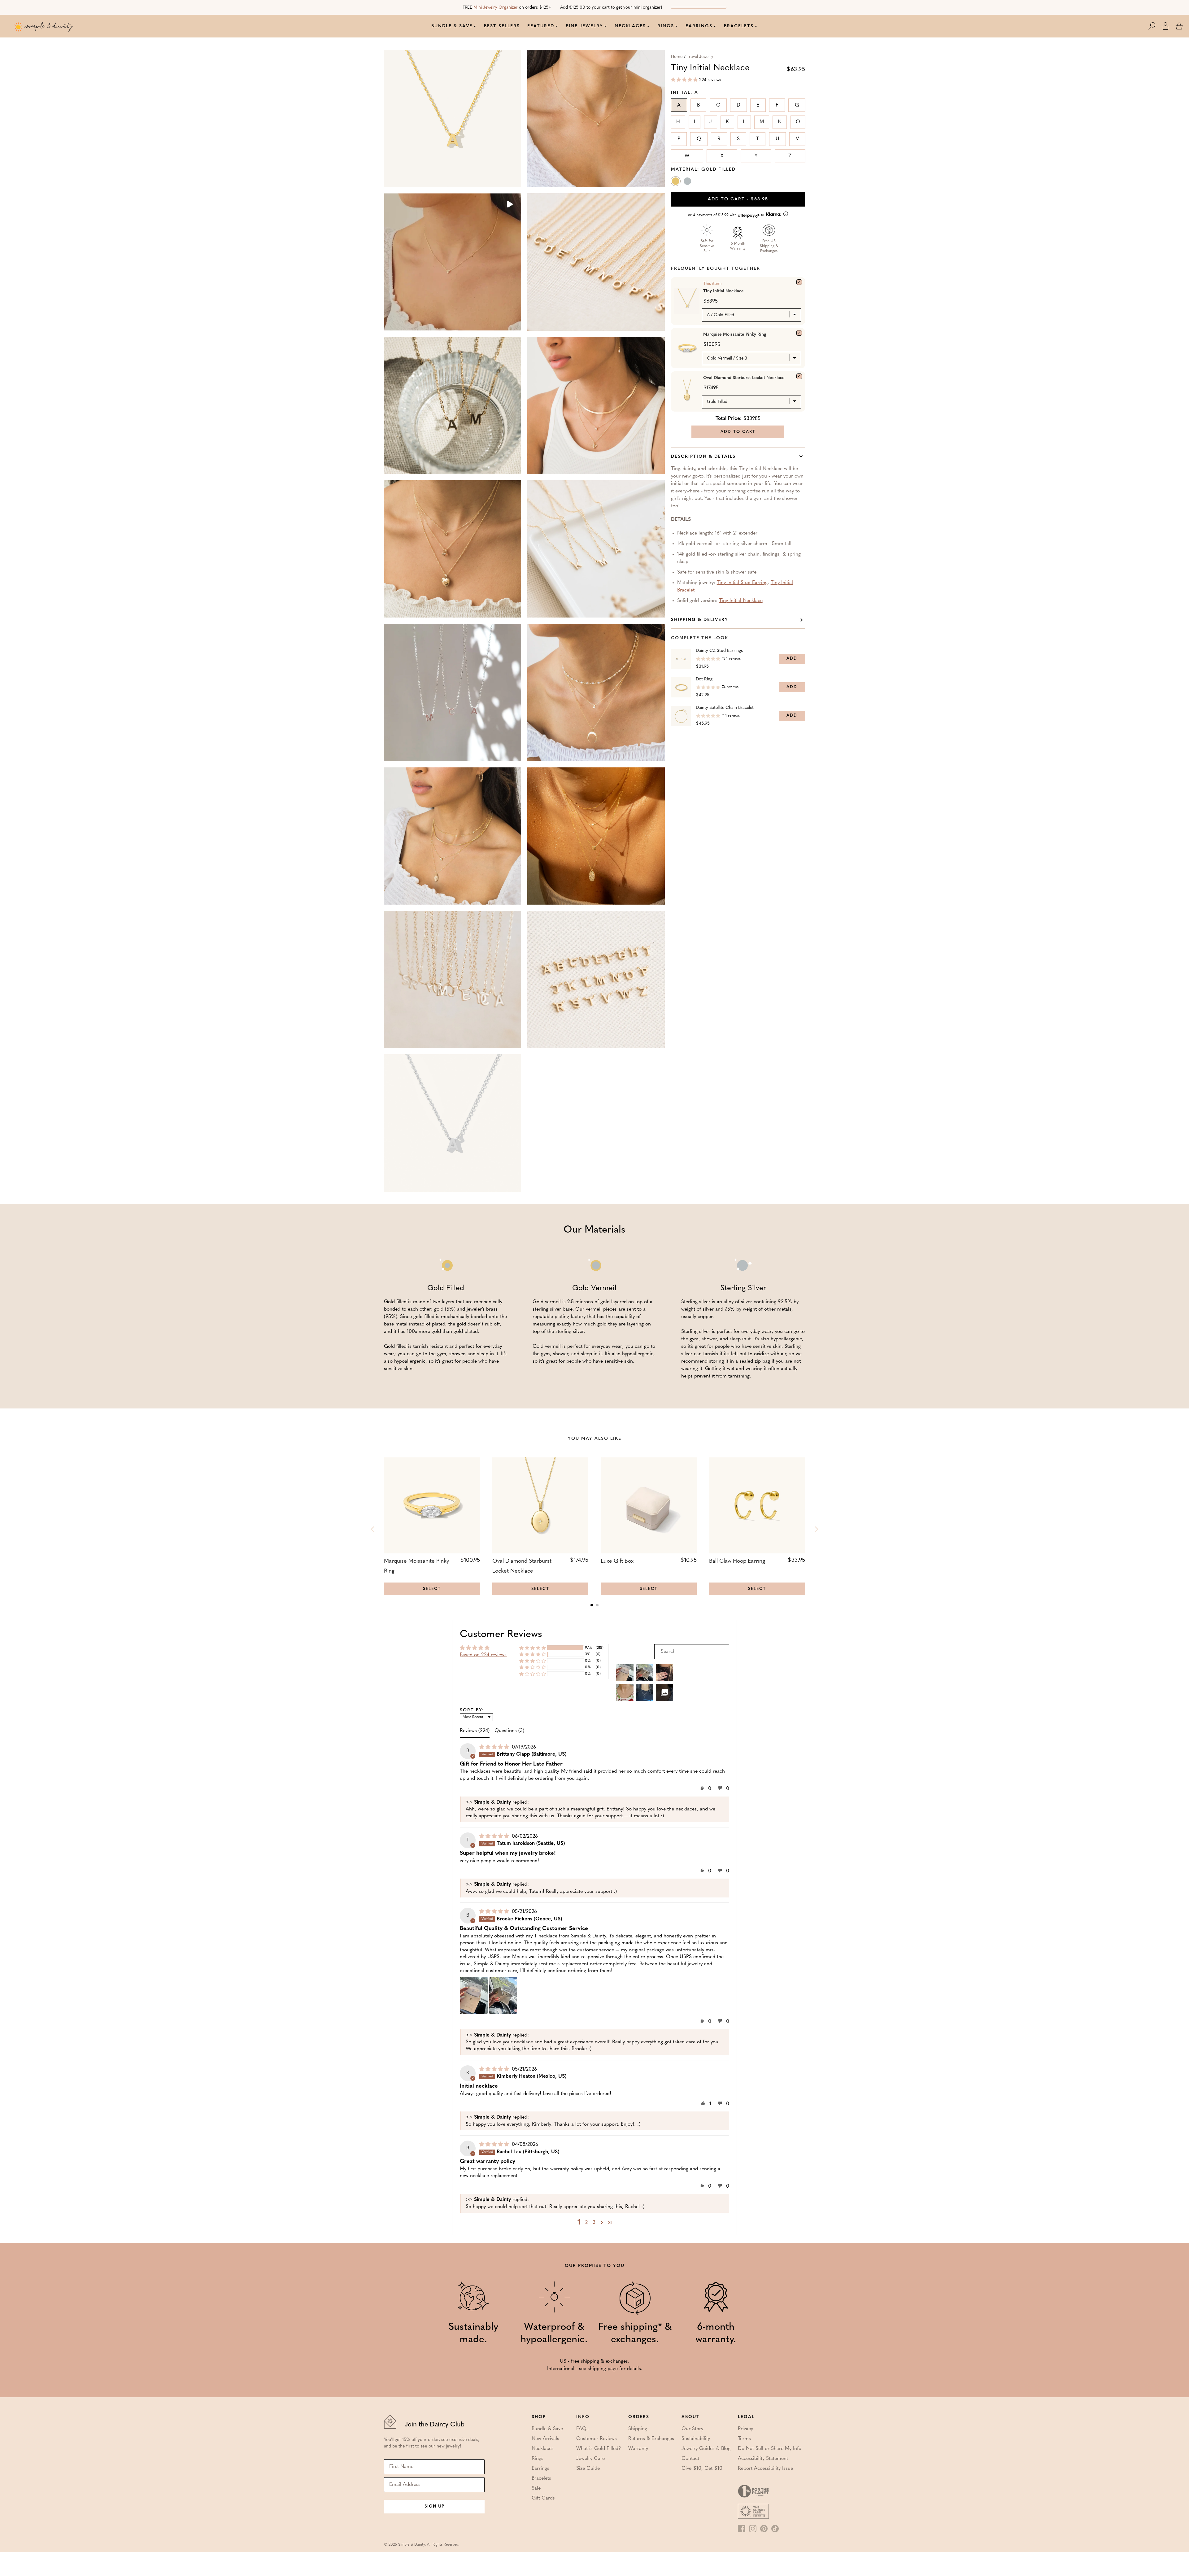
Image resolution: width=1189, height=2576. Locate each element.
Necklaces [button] (630, 26)
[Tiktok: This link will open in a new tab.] (775, 2529)
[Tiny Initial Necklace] (799, 282)
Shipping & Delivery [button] (700, 620)
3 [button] (594, 2223)
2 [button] (586, 2223)
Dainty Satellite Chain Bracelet (725, 708)
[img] (495, 1747)
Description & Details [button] (703, 457)
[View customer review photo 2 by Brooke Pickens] (503, 1995)
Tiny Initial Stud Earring (742, 583)
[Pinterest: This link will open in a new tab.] (764, 2529)
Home (677, 57)
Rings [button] (666, 26)
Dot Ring (704, 679)
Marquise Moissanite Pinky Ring (735, 335)
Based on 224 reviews (483, 1655)
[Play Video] (509, 205)
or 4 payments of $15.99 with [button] (727, 215)
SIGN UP (434, 2506)
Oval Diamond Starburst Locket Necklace (744, 378)
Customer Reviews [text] (501, 1635)
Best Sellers (502, 26)
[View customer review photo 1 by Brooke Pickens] (474, 1995)
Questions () (509, 1731)
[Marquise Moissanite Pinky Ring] (799, 333)
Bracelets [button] (739, 26)
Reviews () (475, 1731)
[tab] (592, 1605)
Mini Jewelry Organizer (496, 8)
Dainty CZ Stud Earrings (719, 651)
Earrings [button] (699, 26)
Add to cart (738, 199)
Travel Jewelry (700, 57)
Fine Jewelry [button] (584, 26)
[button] (1155, 26)
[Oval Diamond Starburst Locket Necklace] (799, 376)
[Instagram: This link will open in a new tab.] (753, 2529)
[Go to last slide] (373, 1529)
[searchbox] (692, 1652)
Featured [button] (541, 26)
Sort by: (472, 1710)
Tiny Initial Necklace (741, 601)
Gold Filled (676, 182)
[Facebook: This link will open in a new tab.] (742, 2529)
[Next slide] (816, 1529)
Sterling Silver (688, 182)
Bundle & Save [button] (452, 26)
